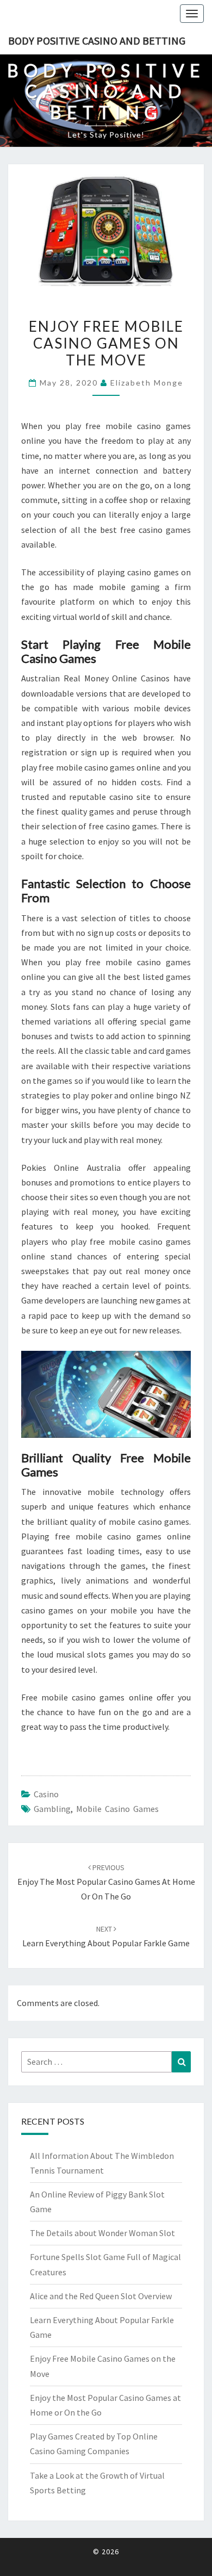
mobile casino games (117, 1809)
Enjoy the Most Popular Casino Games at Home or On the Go (106, 1882)
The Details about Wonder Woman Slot (102, 2233)
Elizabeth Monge (147, 383)
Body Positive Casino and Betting (97, 41)
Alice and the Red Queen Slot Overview (101, 2296)
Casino (46, 1794)
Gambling (52, 1809)
